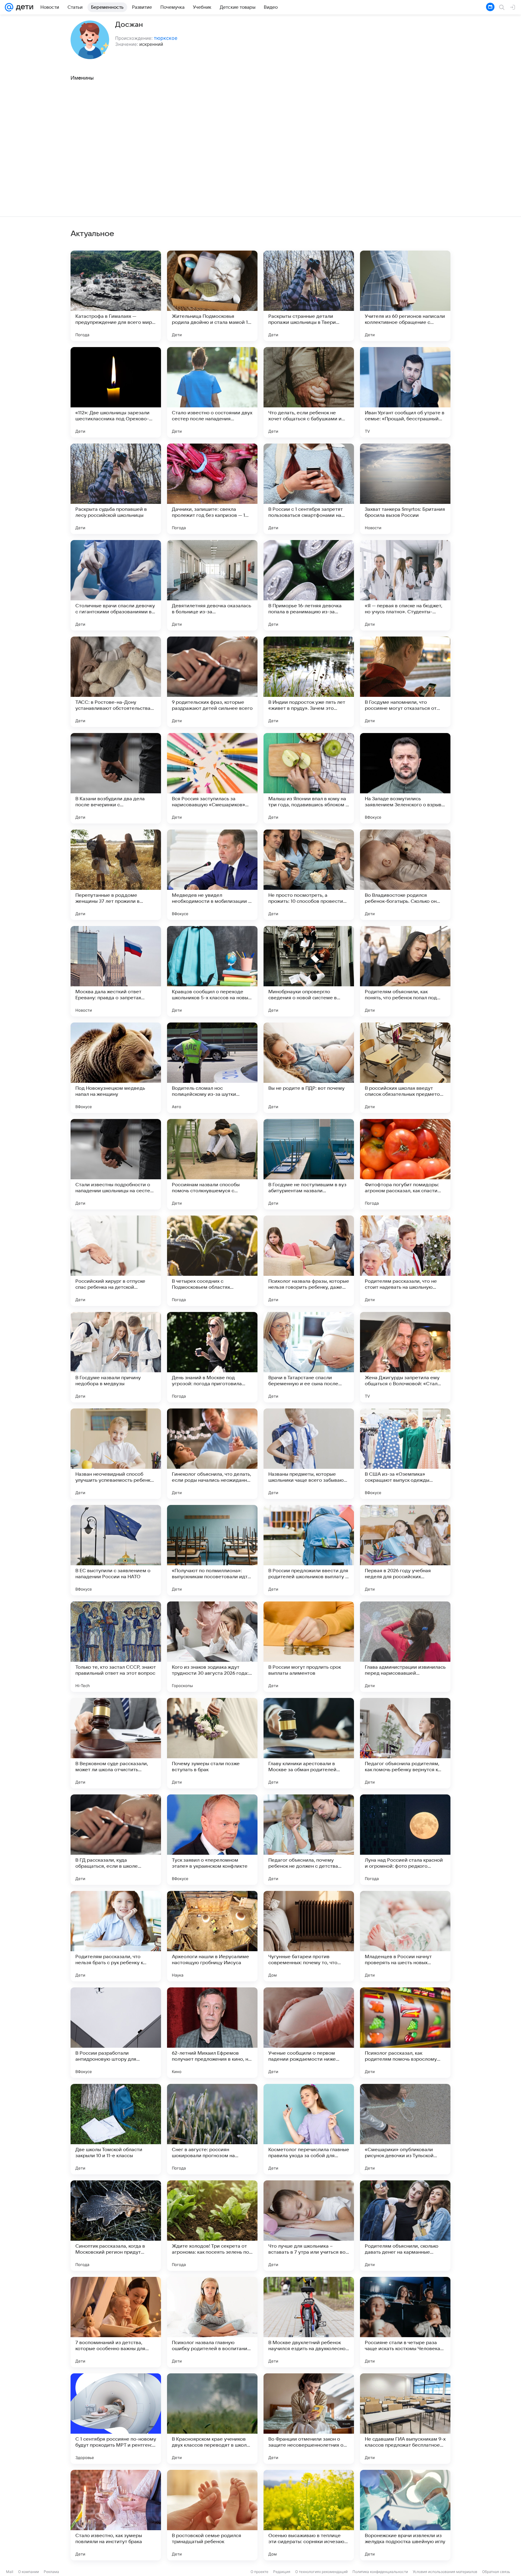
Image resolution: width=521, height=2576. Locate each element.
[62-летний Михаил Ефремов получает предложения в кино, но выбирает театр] (212, 2033)
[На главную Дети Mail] (23, 7)
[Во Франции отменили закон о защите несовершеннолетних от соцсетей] (309, 2419)
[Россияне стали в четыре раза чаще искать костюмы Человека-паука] (405, 2322)
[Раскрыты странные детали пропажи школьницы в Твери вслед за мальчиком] (309, 296)
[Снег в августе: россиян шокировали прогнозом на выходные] (212, 2129)
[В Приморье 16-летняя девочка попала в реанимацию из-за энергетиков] (309, 585)
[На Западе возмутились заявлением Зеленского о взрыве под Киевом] (405, 778)
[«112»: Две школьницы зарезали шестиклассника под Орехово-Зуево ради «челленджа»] (116, 392)
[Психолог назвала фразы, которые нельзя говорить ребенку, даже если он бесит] (309, 1261)
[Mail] (9, 7)
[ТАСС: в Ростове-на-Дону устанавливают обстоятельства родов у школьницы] (116, 682)
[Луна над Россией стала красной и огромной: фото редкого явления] (405, 1840)
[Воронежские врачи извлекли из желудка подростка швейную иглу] (405, 2515)
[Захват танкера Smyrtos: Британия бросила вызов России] (405, 489)
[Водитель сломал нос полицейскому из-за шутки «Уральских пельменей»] (212, 1068)
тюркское (166, 38)
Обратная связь (496, 2572)
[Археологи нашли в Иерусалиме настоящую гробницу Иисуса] (212, 1936)
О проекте (259, 2572)
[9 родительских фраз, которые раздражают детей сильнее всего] (212, 682)
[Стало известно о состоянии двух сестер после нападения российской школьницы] (212, 392)
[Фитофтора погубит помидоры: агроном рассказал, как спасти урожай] (405, 1164)
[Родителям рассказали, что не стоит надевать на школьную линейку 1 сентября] (405, 1261)
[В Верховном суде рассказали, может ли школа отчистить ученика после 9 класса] (116, 1743)
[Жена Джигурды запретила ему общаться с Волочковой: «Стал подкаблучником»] (405, 1357)
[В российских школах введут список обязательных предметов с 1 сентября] (405, 1068)
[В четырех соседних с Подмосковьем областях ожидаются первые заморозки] (212, 1261)
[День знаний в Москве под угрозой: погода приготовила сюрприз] (212, 1357)
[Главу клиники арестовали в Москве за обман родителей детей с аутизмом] (309, 1743)
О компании (28, 2572)
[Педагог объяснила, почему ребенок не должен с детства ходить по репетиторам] (309, 1840)
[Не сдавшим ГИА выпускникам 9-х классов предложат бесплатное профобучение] (405, 2419)
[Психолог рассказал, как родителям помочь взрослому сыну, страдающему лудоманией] (405, 2033)
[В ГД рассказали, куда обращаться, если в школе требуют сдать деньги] (116, 1840)
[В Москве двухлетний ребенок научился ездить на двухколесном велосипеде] (309, 2322)
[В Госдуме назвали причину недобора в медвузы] (116, 1357)
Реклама (51, 2572)
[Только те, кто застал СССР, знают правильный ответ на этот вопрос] (116, 1647)
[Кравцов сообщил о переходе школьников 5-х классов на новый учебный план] (212, 971)
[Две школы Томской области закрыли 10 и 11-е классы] (116, 2129)
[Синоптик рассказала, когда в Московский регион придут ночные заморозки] (116, 2226)
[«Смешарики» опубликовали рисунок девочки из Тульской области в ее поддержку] (405, 2129)
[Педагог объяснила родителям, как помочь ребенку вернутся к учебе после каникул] (405, 1743)
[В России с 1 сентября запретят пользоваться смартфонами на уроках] (309, 489)
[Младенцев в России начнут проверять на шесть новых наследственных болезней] (405, 1936)
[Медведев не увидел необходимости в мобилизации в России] (212, 875)
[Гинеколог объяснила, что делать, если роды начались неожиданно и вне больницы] (212, 1454)
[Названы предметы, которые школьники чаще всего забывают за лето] (309, 1454)
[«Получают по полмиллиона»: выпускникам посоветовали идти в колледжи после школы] (212, 1550)
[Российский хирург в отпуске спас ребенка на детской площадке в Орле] (116, 1261)
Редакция (282, 2572)
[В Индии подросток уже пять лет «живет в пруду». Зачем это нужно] (309, 682)
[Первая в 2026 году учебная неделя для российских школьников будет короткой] (405, 1550)
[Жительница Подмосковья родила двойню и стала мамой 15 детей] (212, 296)
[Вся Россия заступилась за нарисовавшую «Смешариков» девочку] (212, 778)
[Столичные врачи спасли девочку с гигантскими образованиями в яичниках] (116, 585)
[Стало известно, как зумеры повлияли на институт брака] (116, 2515)
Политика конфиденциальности (380, 2572)
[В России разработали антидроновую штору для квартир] (116, 2033)
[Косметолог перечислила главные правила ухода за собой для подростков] (309, 2129)
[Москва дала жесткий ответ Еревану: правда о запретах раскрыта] (116, 971)
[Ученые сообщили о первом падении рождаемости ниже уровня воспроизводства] (309, 2033)
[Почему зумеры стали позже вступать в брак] (212, 1743)
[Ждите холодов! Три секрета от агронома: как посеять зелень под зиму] (212, 2226)
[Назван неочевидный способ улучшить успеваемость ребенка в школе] (116, 1454)
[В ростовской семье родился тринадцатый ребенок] (212, 2515)
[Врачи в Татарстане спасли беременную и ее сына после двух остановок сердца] (309, 1357)
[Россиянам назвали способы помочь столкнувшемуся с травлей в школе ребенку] (212, 1164)
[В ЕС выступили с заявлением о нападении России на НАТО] (116, 1550)
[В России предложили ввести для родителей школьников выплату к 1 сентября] (309, 1550)
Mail (10, 2572)
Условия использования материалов (445, 2572)
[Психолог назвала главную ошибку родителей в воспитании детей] (212, 2322)
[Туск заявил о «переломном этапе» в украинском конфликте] (212, 1840)
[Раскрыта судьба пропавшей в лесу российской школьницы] (116, 489)
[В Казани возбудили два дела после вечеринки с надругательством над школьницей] (116, 778)
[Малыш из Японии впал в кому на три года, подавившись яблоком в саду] (309, 778)
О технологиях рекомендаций (321, 2572)
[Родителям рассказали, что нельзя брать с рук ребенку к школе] (116, 1936)
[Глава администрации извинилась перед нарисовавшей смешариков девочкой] (405, 1647)
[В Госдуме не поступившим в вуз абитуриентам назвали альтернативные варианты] (309, 1164)
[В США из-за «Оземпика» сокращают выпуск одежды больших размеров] (405, 1454)
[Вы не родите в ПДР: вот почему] (309, 1068)
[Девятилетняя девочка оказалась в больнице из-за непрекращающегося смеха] (212, 585)
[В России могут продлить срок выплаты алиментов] (309, 1647)
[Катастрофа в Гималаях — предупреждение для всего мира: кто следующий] (116, 296)
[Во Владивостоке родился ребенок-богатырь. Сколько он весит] (405, 875)
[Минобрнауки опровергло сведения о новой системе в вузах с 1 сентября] (309, 971)
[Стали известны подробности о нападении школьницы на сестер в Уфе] (116, 1164)
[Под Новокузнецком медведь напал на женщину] (116, 1068)
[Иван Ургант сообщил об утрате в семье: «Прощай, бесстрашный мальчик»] (405, 392)
